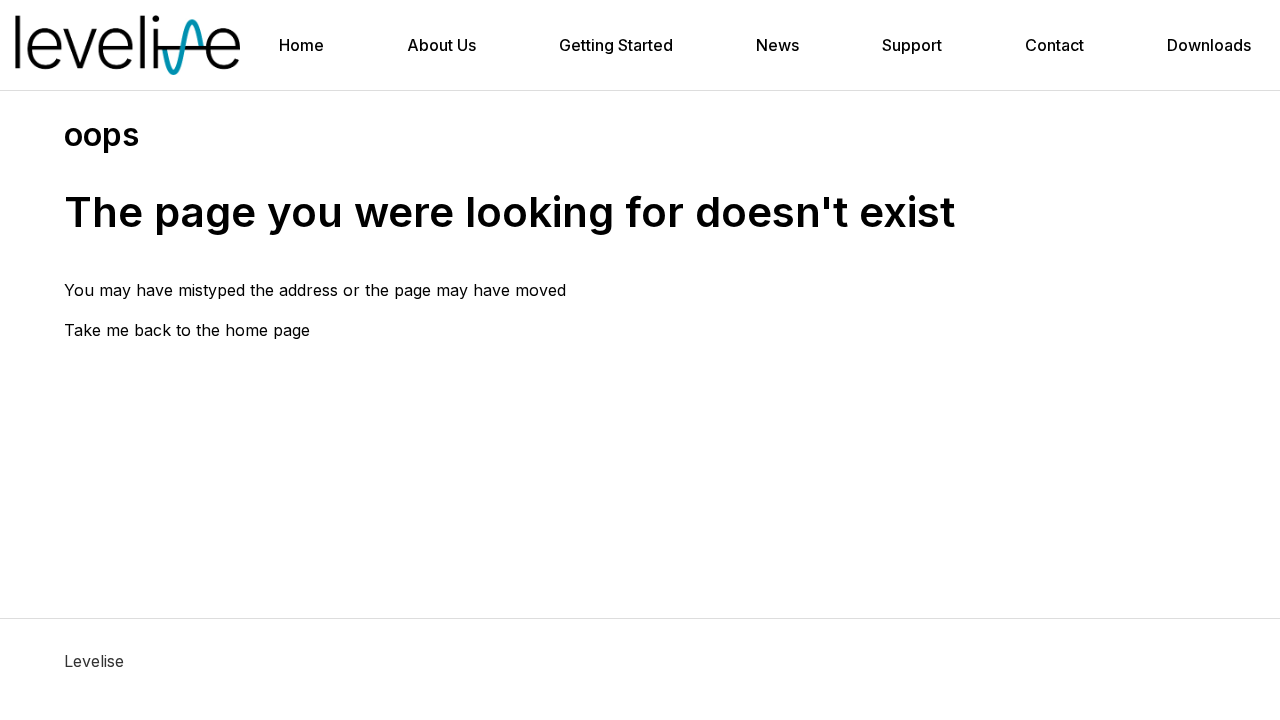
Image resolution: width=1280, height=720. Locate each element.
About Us (441, 45)
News (777, 45)
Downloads (1209, 45)
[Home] (127, 45)
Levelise (94, 661)
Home (301, 45)
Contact (1054, 45)
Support (912, 45)
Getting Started (616, 45)
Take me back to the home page (187, 330)
